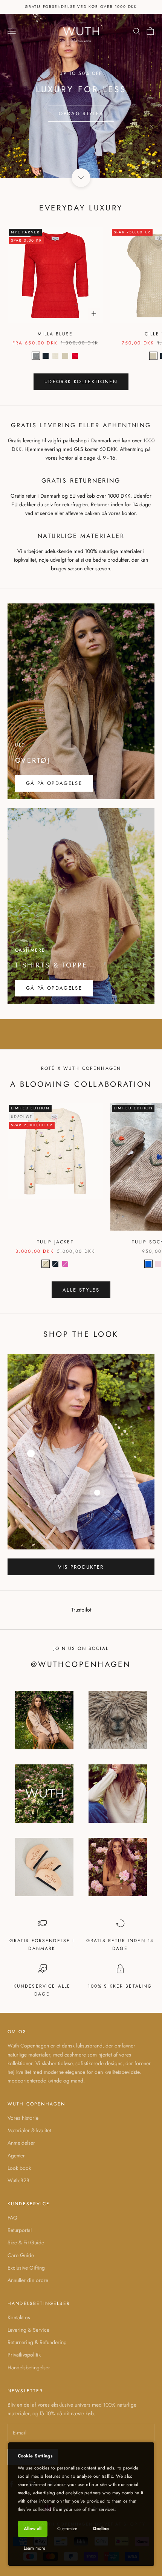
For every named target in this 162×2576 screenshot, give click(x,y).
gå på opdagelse (54, 988)
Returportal (20, 2230)
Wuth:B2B (18, 2180)
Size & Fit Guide (26, 2242)
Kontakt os (19, 2317)
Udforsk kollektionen (81, 382)
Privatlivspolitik (24, 2355)
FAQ (12, 2218)
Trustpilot (81, 1610)
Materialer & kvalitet (29, 2130)
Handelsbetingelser (29, 2367)
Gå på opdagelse (54, 783)
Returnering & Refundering (37, 2342)
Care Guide (21, 2255)
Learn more (34, 2548)
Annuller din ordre (28, 2280)
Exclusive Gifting (26, 2268)
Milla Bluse (55, 334)
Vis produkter (81, 1567)
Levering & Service (28, 2330)
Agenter (16, 2156)
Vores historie (23, 2118)
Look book (19, 2168)
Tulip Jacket (55, 1242)
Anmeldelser (21, 2143)
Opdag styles (81, 113)
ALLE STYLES (81, 1290)
